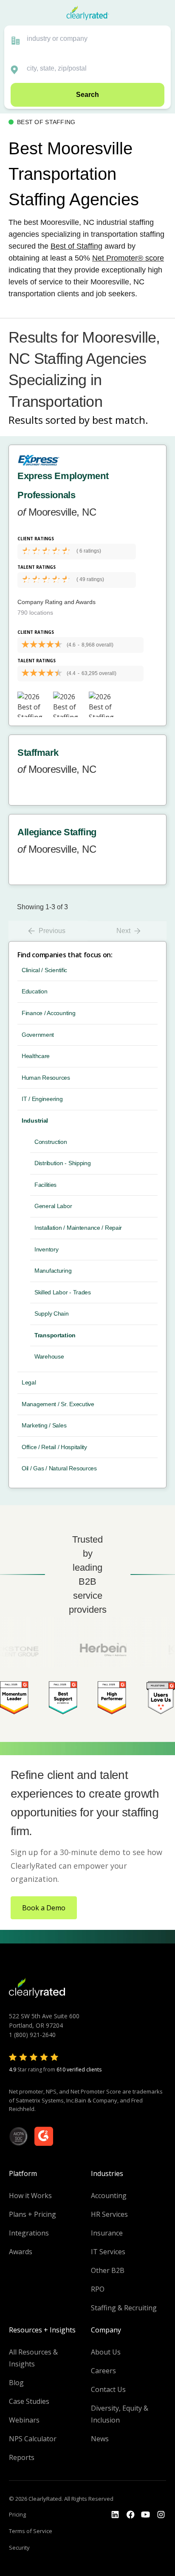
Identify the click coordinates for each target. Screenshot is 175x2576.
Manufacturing (53, 1271)
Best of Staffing (76, 246)
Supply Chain (52, 1314)
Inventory (46, 1249)
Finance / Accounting (48, 1013)
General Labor (53, 1206)
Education (34, 991)
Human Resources (46, 1078)
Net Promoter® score (128, 258)
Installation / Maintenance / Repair (78, 1228)
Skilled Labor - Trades (63, 1292)
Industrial (35, 1121)
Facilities (45, 1185)
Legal (29, 1382)
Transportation (55, 1335)
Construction (51, 1142)
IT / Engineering (42, 1099)
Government (38, 1035)
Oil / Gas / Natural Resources (59, 1468)
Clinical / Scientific (44, 970)
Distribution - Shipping (63, 1163)
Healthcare (36, 1056)
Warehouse (49, 1356)
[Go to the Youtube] (130, 2515)
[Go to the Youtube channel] (146, 2515)
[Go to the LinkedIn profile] (115, 2515)
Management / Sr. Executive (58, 1404)
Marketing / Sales (44, 1425)
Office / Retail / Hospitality (54, 1447)
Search (87, 95)
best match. (120, 420)
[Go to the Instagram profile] (161, 2515)
